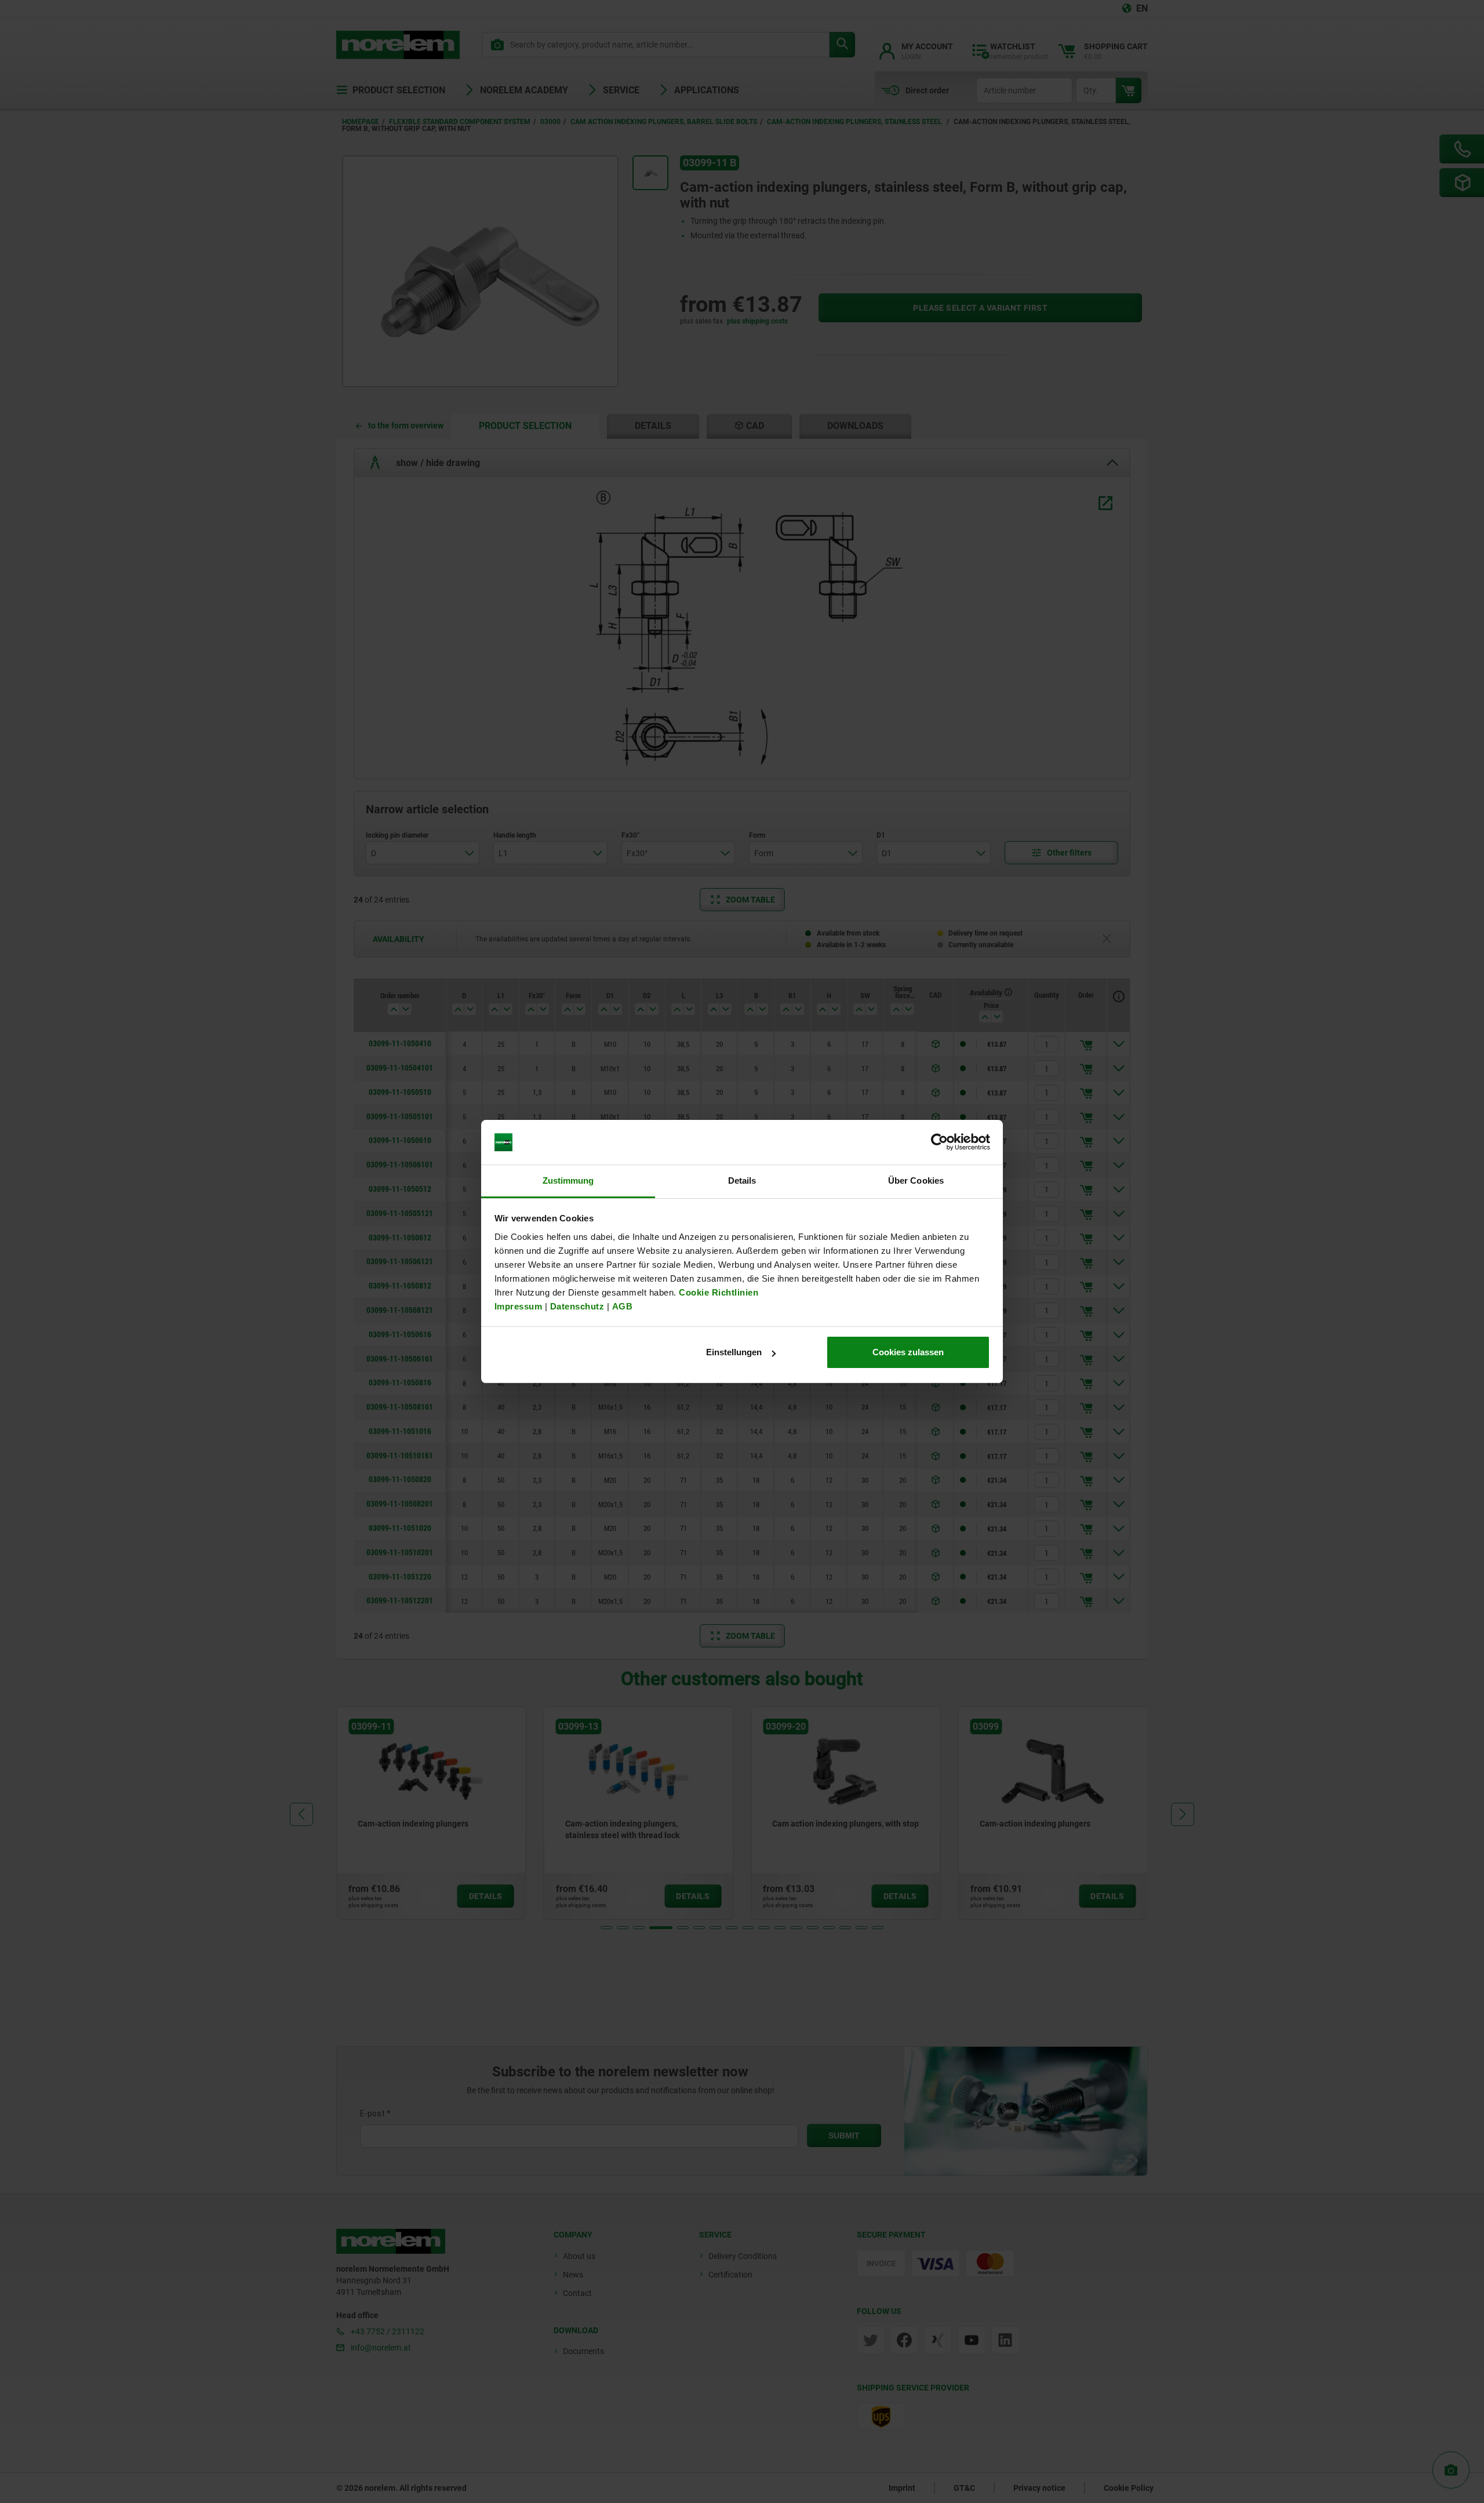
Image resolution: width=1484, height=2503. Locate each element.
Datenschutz (577, 1306)
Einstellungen (734, 1352)
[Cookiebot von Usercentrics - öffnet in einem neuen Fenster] (939, 1143)
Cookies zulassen (908, 1352)
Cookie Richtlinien (718, 1292)
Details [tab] (742, 1180)
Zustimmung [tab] (568, 1180)
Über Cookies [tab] (916, 1180)
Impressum (519, 1306)
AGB (623, 1306)
